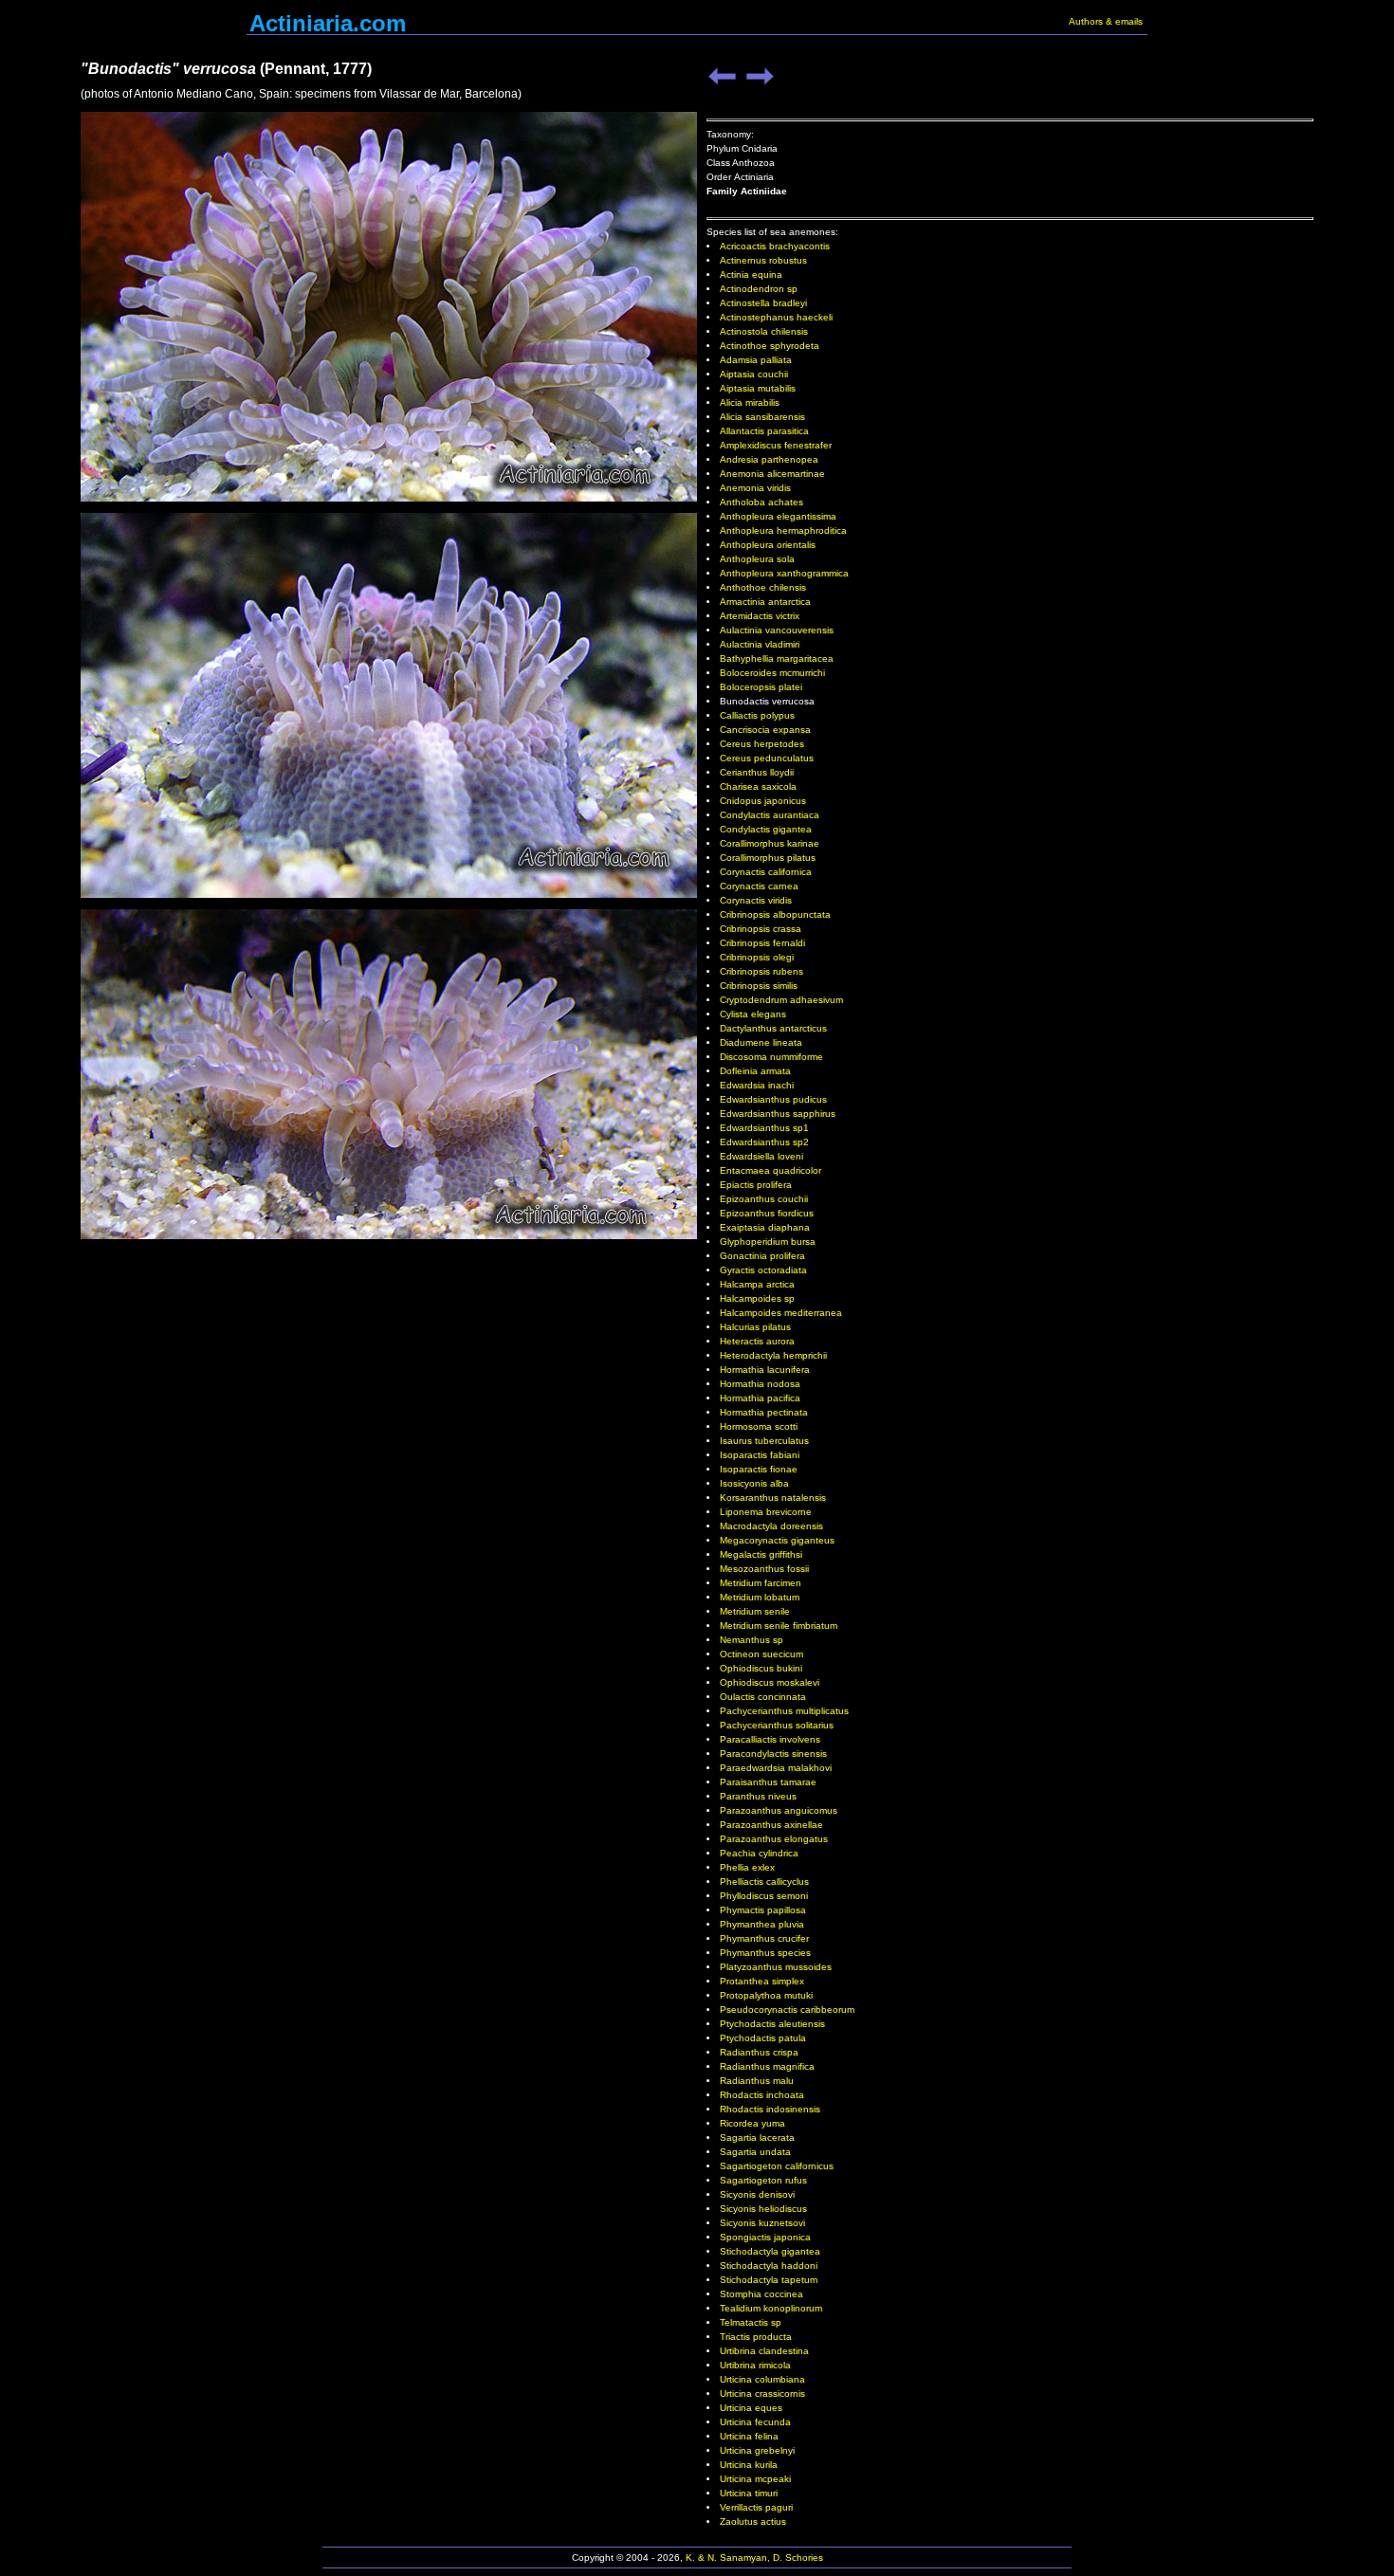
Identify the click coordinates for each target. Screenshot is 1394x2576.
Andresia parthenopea (769, 459)
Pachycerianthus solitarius (777, 1725)
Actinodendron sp (759, 289)
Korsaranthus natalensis (773, 1498)
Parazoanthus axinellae (771, 1825)
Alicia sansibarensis (762, 417)
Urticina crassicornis (762, 2393)
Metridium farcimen (761, 1583)
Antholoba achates (761, 502)
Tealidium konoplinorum (771, 2308)
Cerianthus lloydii (757, 772)
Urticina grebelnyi (757, 2450)
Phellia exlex (747, 1867)
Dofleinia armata (755, 1071)
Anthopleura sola (757, 559)
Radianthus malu (757, 2081)
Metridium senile (755, 1611)
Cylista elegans (753, 1014)
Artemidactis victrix (760, 616)
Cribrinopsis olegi (757, 957)
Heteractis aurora (757, 1341)
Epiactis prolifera (756, 1185)
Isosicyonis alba (754, 1483)
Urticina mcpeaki (755, 2479)
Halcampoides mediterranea (781, 1313)
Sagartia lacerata (757, 2138)
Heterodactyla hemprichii (773, 1355)
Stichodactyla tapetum (769, 2280)
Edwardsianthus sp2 (764, 1142)
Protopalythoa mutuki (766, 1995)
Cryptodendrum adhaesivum (781, 1000)
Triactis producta (756, 2337)
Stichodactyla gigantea (770, 2251)
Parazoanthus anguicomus (779, 1810)
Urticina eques (751, 2408)
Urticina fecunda (755, 2422)
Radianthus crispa (759, 2052)
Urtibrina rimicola (755, 2365)
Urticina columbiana (762, 2379)
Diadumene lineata (761, 1042)
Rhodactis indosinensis (770, 2109)
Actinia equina (751, 274)
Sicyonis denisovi (757, 2194)
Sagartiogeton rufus (763, 2180)
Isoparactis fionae (759, 1469)
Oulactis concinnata (763, 1697)
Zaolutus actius (753, 2521)
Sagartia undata (755, 2152)
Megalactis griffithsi (761, 1554)
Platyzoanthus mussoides (776, 1967)
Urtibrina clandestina (764, 2351)
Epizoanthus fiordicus (767, 1213)
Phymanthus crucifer (764, 1938)
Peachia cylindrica (759, 1853)
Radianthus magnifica (767, 2066)
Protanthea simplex (762, 1981)
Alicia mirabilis (750, 402)
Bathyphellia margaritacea (777, 658)
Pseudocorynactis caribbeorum (787, 2010)
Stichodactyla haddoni (769, 2265)
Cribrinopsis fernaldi (762, 943)
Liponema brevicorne (766, 1512)
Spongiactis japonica (765, 2237)
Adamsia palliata (756, 360)
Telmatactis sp (751, 2322)
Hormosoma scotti (759, 1426)
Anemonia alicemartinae (772, 474)
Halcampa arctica (757, 1284)
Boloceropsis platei (761, 687)
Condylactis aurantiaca (770, 815)
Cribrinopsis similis (759, 986)
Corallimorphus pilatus (768, 858)
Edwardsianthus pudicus (773, 1099)
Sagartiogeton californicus (777, 2166)
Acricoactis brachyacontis (775, 246)
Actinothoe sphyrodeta (770, 346)
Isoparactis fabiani (760, 1455)
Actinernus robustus (763, 260)
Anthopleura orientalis (768, 545)
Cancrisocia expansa (765, 730)
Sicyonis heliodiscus (763, 2209)
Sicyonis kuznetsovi (762, 2223)
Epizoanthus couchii (764, 1199)
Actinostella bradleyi (763, 303)
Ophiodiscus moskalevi (770, 1682)
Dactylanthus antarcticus (773, 1028)
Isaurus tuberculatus (764, 1441)
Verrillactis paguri (756, 2507)
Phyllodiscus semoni (764, 1896)
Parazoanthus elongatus (774, 1839)
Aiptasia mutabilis (758, 388)
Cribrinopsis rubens (761, 971)
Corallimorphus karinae (770, 843)
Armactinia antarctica (765, 602)
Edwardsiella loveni (761, 1156)
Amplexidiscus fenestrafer (776, 445)
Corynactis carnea (759, 886)
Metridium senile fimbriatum (779, 1626)
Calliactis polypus (757, 715)
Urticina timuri (749, 2493)
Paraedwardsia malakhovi (776, 1768)
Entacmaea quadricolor (770, 1170)
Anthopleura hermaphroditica (783, 530)
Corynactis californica (766, 872)
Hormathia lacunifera (765, 1370)
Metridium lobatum (760, 1597)
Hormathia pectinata (764, 1412)
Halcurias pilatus (755, 1327)
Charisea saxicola (758, 786)
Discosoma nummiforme (771, 1057)
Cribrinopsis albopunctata (775, 914)
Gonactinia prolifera (762, 1256)
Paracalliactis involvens (770, 1739)
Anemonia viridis (755, 488)
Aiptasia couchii (754, 374)
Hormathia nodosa (760, 1384)
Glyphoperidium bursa (768, 1242)
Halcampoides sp (757, 1298)
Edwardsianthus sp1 (764, 1128)
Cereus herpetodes (762, 744)
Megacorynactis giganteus (777, 1540)
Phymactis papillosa (763, 1910)
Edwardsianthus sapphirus (778, 1114)
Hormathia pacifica (760, 1398)
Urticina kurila (749, 2465)
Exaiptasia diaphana (765, 1227)
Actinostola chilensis (764, 331)
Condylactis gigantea (766, 829)
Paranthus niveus (758, 1796)
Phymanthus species (765, 1953)
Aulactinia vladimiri (760, 644)
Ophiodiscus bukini (761, 1668)
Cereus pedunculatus (767, 758)
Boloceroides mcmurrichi (772, 673)
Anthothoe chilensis (763, 587)
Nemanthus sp (752, 1640)
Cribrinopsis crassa (761, 929)
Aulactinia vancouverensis (777, 630)
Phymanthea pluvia (762, 1924)
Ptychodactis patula (763, 2038)
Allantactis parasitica (764, 431)
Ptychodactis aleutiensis (772, 2024)
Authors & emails (1106, 21)
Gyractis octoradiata (763, 1270)
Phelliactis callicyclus (764, 1882)
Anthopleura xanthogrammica (784, 573)
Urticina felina (749, 2436)
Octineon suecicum (761, 1654)
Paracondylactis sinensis (773, 1754)
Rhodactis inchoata (762, 2095)
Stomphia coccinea (761, 2294)
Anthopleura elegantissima (778, 516)
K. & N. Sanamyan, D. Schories (754, 2558)
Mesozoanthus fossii (764, 1569)
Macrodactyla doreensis (771, 1526)
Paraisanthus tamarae (768, 1782)
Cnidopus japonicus (763, 801)
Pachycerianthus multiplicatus (784, 1711)
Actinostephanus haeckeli (776, 317)
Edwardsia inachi (757, 1085)
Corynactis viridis (756, 900)
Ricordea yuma (752, 2123)
